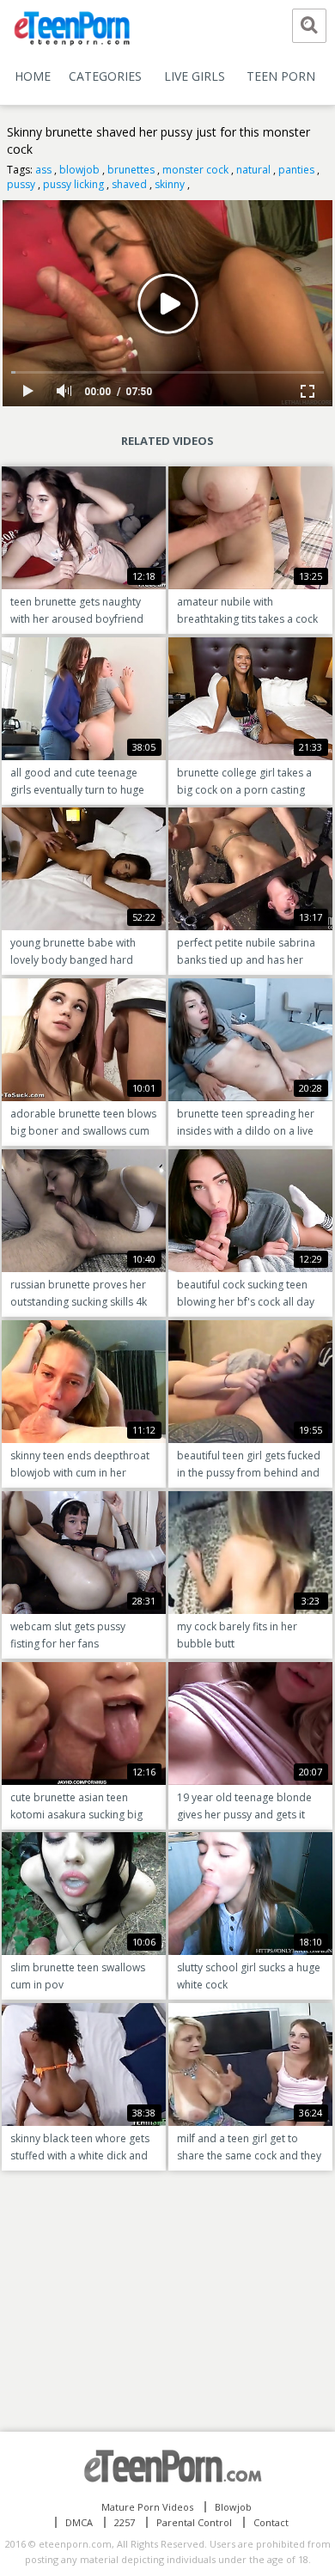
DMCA (79, 2522)
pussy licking (73, 184)
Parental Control (194, 2522)
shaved (129, 184)
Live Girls (195, 76)
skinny (170, 184)
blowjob (79, 170)
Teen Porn (281, 76)
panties (296, 170)
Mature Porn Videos (147, 2507)
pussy (21, 184)
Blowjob (233, 2507)
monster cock (195, 170)
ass (43, 170)
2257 (125, 2522)
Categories (105, 76)
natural (253, 170)
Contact (271, 2522)
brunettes (131, 170)
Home (33, 76)
